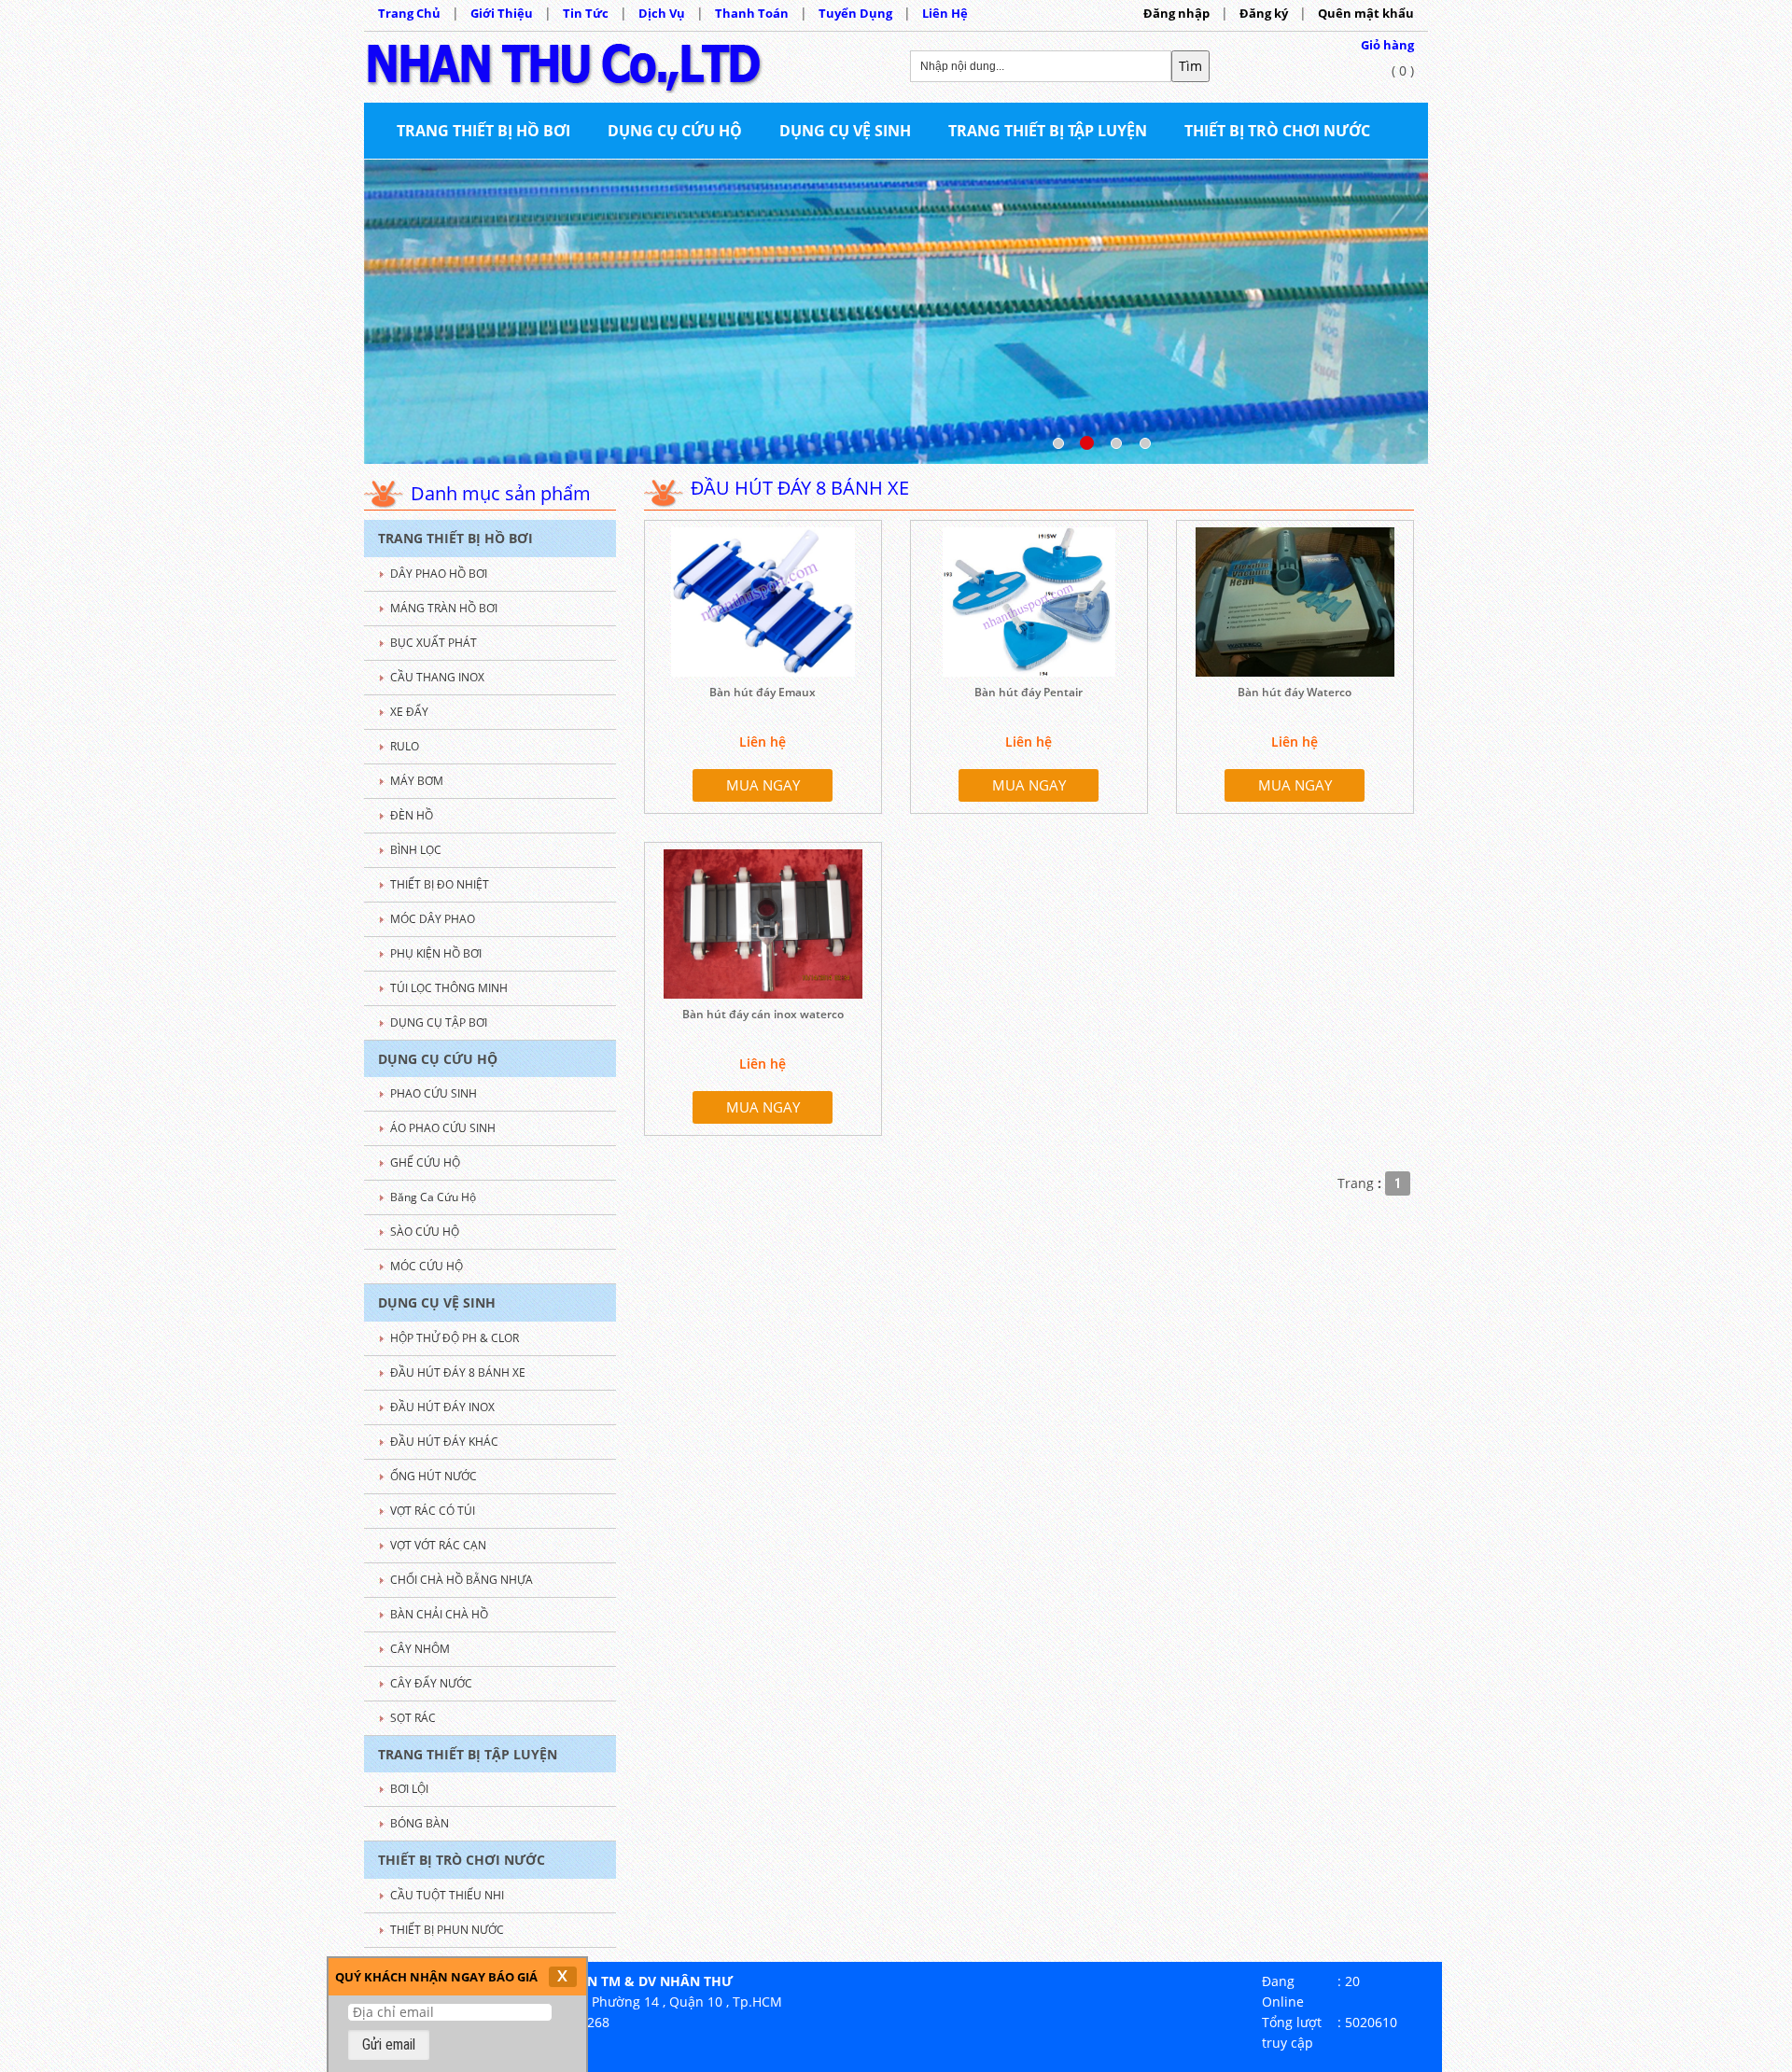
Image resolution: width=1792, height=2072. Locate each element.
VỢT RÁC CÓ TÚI (433, 1511)
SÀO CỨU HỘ (425, 1232)
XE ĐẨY (409, 712)
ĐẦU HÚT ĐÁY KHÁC (444, 1442)
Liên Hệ (945, 13)
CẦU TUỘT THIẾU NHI (447, 1895)
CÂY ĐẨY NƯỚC (431, 1683)
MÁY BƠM (417, 781)
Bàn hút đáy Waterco (1295, 692)
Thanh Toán (752, 13)
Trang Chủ (409, 13)
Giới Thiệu (502, 13)
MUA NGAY (763, 785)
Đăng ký (1264, 13)
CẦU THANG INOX (437, 677)
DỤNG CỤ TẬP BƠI (439, 1022)
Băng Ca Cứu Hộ (433, 1197)
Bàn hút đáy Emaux (763, 692)
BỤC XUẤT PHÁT (434, 643)
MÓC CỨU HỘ (427, 1266)
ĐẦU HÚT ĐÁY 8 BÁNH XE (458, 1372)
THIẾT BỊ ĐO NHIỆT (440, 884)
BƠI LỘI (409, 1789)
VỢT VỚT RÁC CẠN (438, 1545)
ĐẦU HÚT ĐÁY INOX (442, 1407)
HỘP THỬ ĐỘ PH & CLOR (455, 1338)
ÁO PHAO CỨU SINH (443, 1128)
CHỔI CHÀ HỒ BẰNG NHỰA (462, 1580)
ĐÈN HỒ (412, 815)
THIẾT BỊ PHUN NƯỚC (447, 1930)
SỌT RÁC (413, 1718)
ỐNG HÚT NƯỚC (434, 1476)
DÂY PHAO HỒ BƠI (439, 574)
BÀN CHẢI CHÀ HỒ (439, 1614)
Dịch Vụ (662, 13)
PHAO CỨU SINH (434, 1093)
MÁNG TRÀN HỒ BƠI (444, 608)
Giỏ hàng (1387, 45)
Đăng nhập (1176, 13)
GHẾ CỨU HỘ (425, 1162)
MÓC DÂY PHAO (433, 919)
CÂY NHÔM (420, 1649)
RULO (405, 746)
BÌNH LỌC (416, 850)
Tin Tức (586, 13)
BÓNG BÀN (420, 1823)
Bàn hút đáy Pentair (1029, 692)
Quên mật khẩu (1366, 13)
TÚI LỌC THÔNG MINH (449, 988)
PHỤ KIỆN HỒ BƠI (436, 953)
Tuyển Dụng (855, 13)
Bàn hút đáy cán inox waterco (763, 1014)
